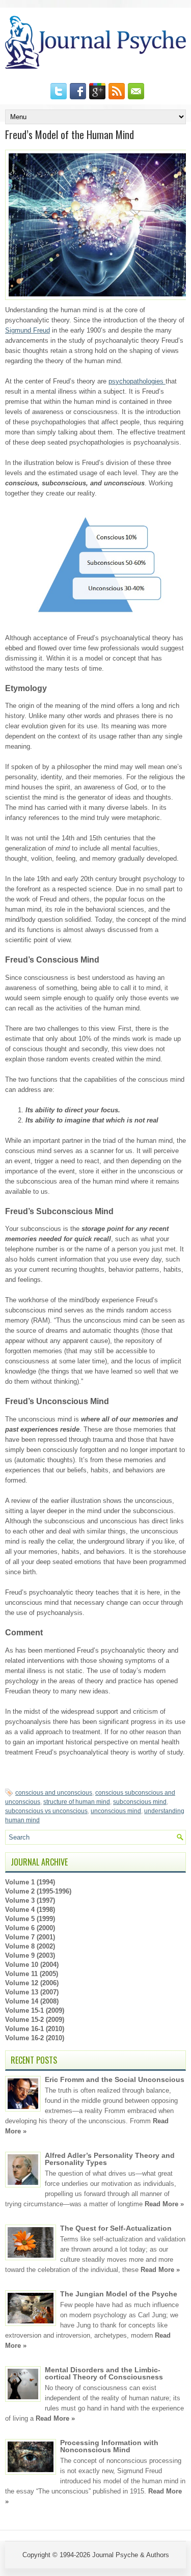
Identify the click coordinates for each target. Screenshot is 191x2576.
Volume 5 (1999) (30, 1919)
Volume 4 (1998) (30, 1910)
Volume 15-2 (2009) (35, 2020)
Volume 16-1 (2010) (35, 2029)
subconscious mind (140, 1802)
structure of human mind (77, 1802)
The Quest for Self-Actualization (116, 2228)
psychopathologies (137, 381)
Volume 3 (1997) (30, 1900)
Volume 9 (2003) (30, 1955)
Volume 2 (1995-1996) (38, 1891)
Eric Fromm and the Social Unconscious (115, 2079)
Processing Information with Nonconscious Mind (109, 2446)
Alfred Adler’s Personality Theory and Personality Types (110, 2159)
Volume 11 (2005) (32, 1974)
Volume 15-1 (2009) (35, 2010)
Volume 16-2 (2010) (35, 2038)
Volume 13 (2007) (32, 1992)
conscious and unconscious (54, 1793)
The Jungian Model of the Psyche (119, 2294)
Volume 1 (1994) (30, 1882)
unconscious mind (116, 1811)
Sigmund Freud (28, 330)
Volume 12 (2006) (32, 1983)
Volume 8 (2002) (30, 1946)
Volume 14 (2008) (32, 2001)
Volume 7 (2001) (30, 1937)
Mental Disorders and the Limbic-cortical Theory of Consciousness (104, 2373)
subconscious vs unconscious (46, 1811)
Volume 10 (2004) (32, 1965)
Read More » (164, 2204)
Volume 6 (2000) (30, 1928)
